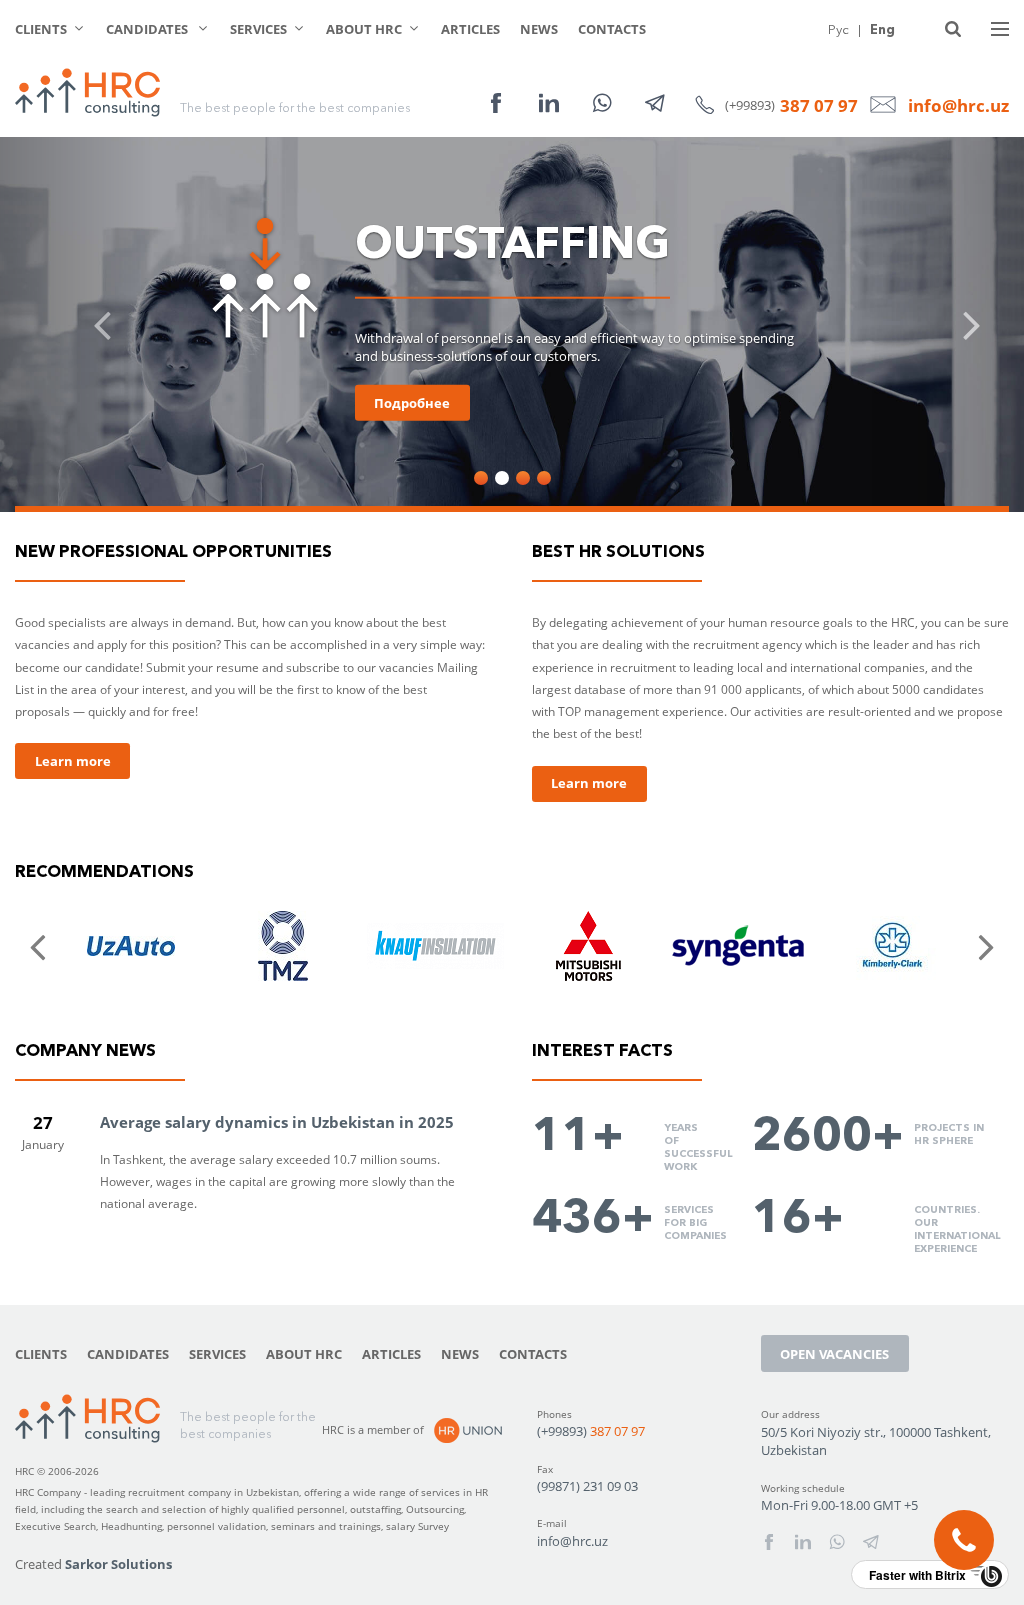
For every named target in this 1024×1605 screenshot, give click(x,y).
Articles (470, 29)
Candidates (148, 29)
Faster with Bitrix (917, 1575)
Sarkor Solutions (118, 1564)
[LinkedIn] (549, 103)
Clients (41, 29)
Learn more (73, 761)
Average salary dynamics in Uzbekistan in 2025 (277, 1122)
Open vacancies (834, 1354)
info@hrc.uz (958, 105)
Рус (838, 29)
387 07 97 (819, 105)
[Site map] (1000, 29)
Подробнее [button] (412, 403)
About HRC (364, 29)
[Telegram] (655, 103)
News (539, 29)
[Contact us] (964, 1540)
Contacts (612, 29)
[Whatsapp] (602, 103)
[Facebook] (496, 103)
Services (258, 29)
